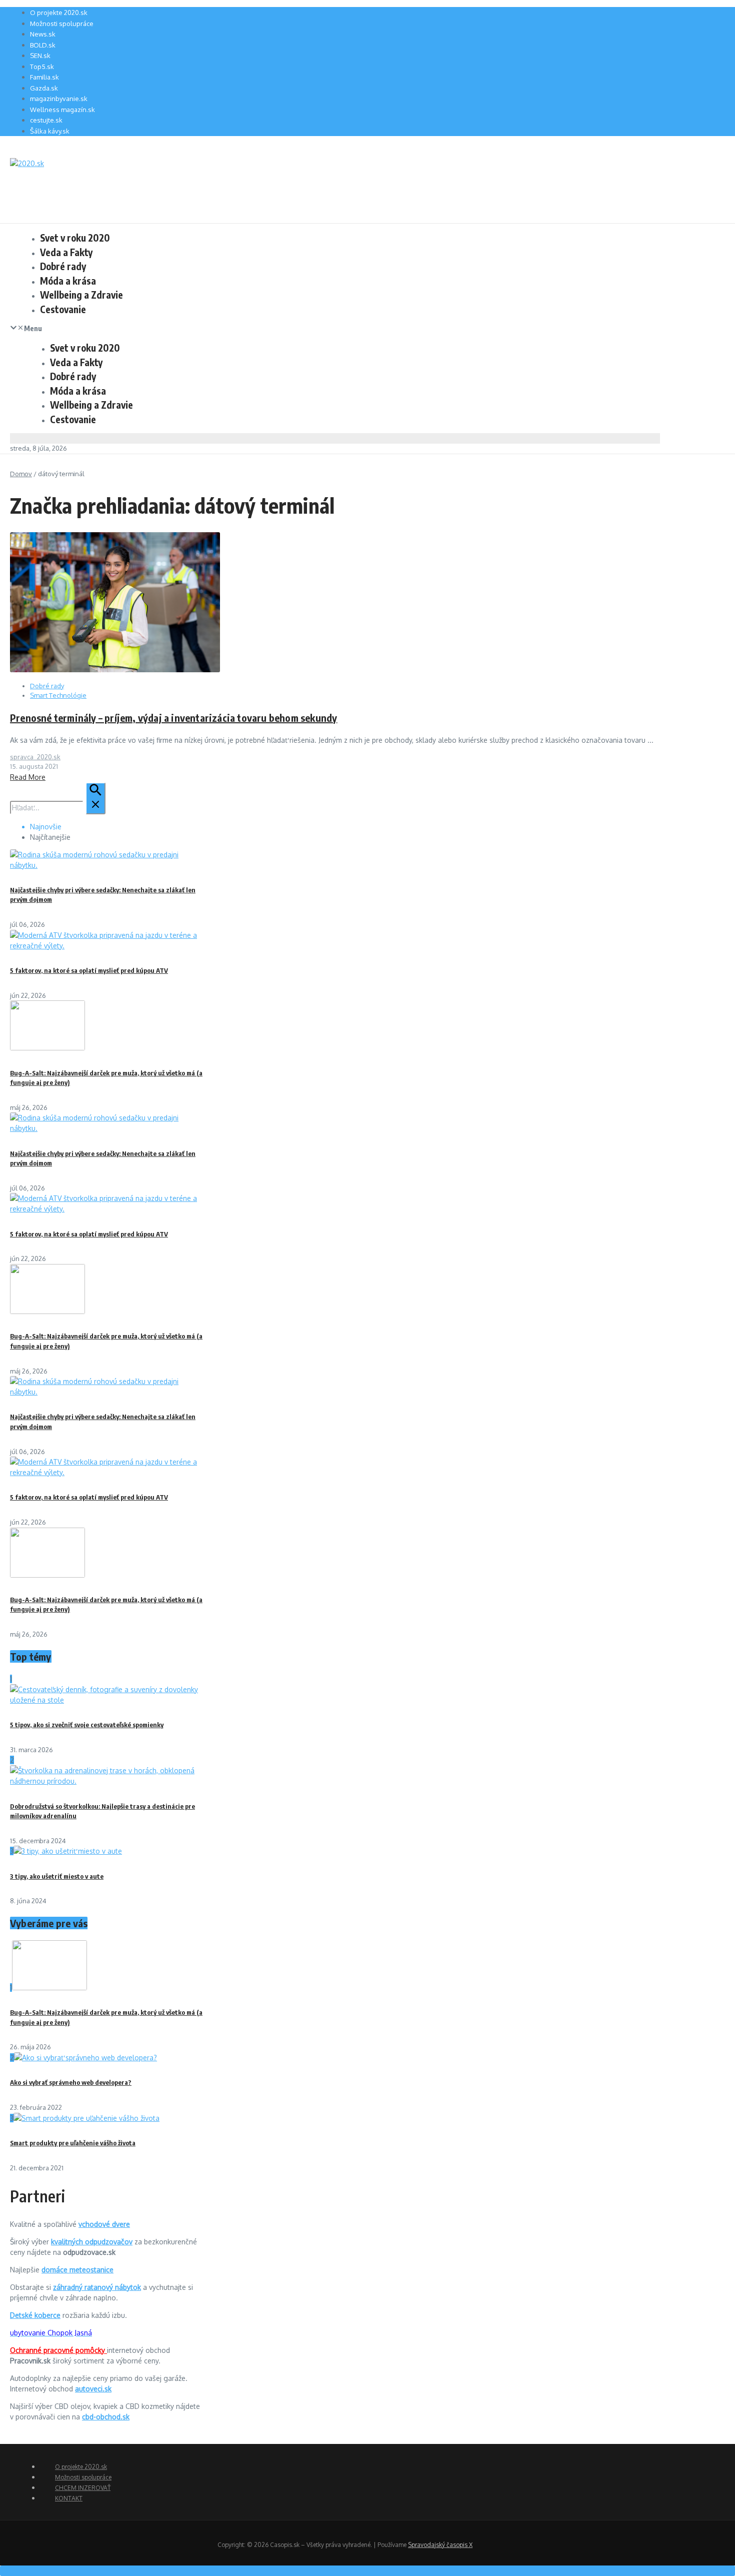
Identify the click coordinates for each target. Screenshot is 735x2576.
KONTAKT (69, 2498)
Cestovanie (63, 309)
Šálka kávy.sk (50, 131)
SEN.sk (40, 56)
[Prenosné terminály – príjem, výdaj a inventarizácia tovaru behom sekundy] (115, 670)
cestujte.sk (46, 120)
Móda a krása (68, 281)
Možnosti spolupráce (62, 24)
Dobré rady (63, 266)
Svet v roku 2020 (75, 238)
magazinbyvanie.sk (59, 99)
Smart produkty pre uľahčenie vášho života (73, 2143)
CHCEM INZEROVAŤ (83, 2488)
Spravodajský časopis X (440, 2545)
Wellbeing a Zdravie (81, 295)
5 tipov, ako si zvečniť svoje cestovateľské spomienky (87, 1725)
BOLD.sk (43, 45)
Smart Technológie (58, 695)
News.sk (43, 34)
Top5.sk (42, 67)
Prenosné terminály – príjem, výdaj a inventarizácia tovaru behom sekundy (173, 718)
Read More (28, 777)
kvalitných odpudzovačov (92, 2242)
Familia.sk (44, 77)
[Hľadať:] (58, 808)
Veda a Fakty (66, 252)
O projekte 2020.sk (59, 13)
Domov (21, 474)
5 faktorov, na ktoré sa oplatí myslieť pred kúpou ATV (89, 970)
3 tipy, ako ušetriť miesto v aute (57, 1876)
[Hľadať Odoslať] (95, 798)
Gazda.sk (44, 88)
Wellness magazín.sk (62, 110)
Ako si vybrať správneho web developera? (71, 2082)
